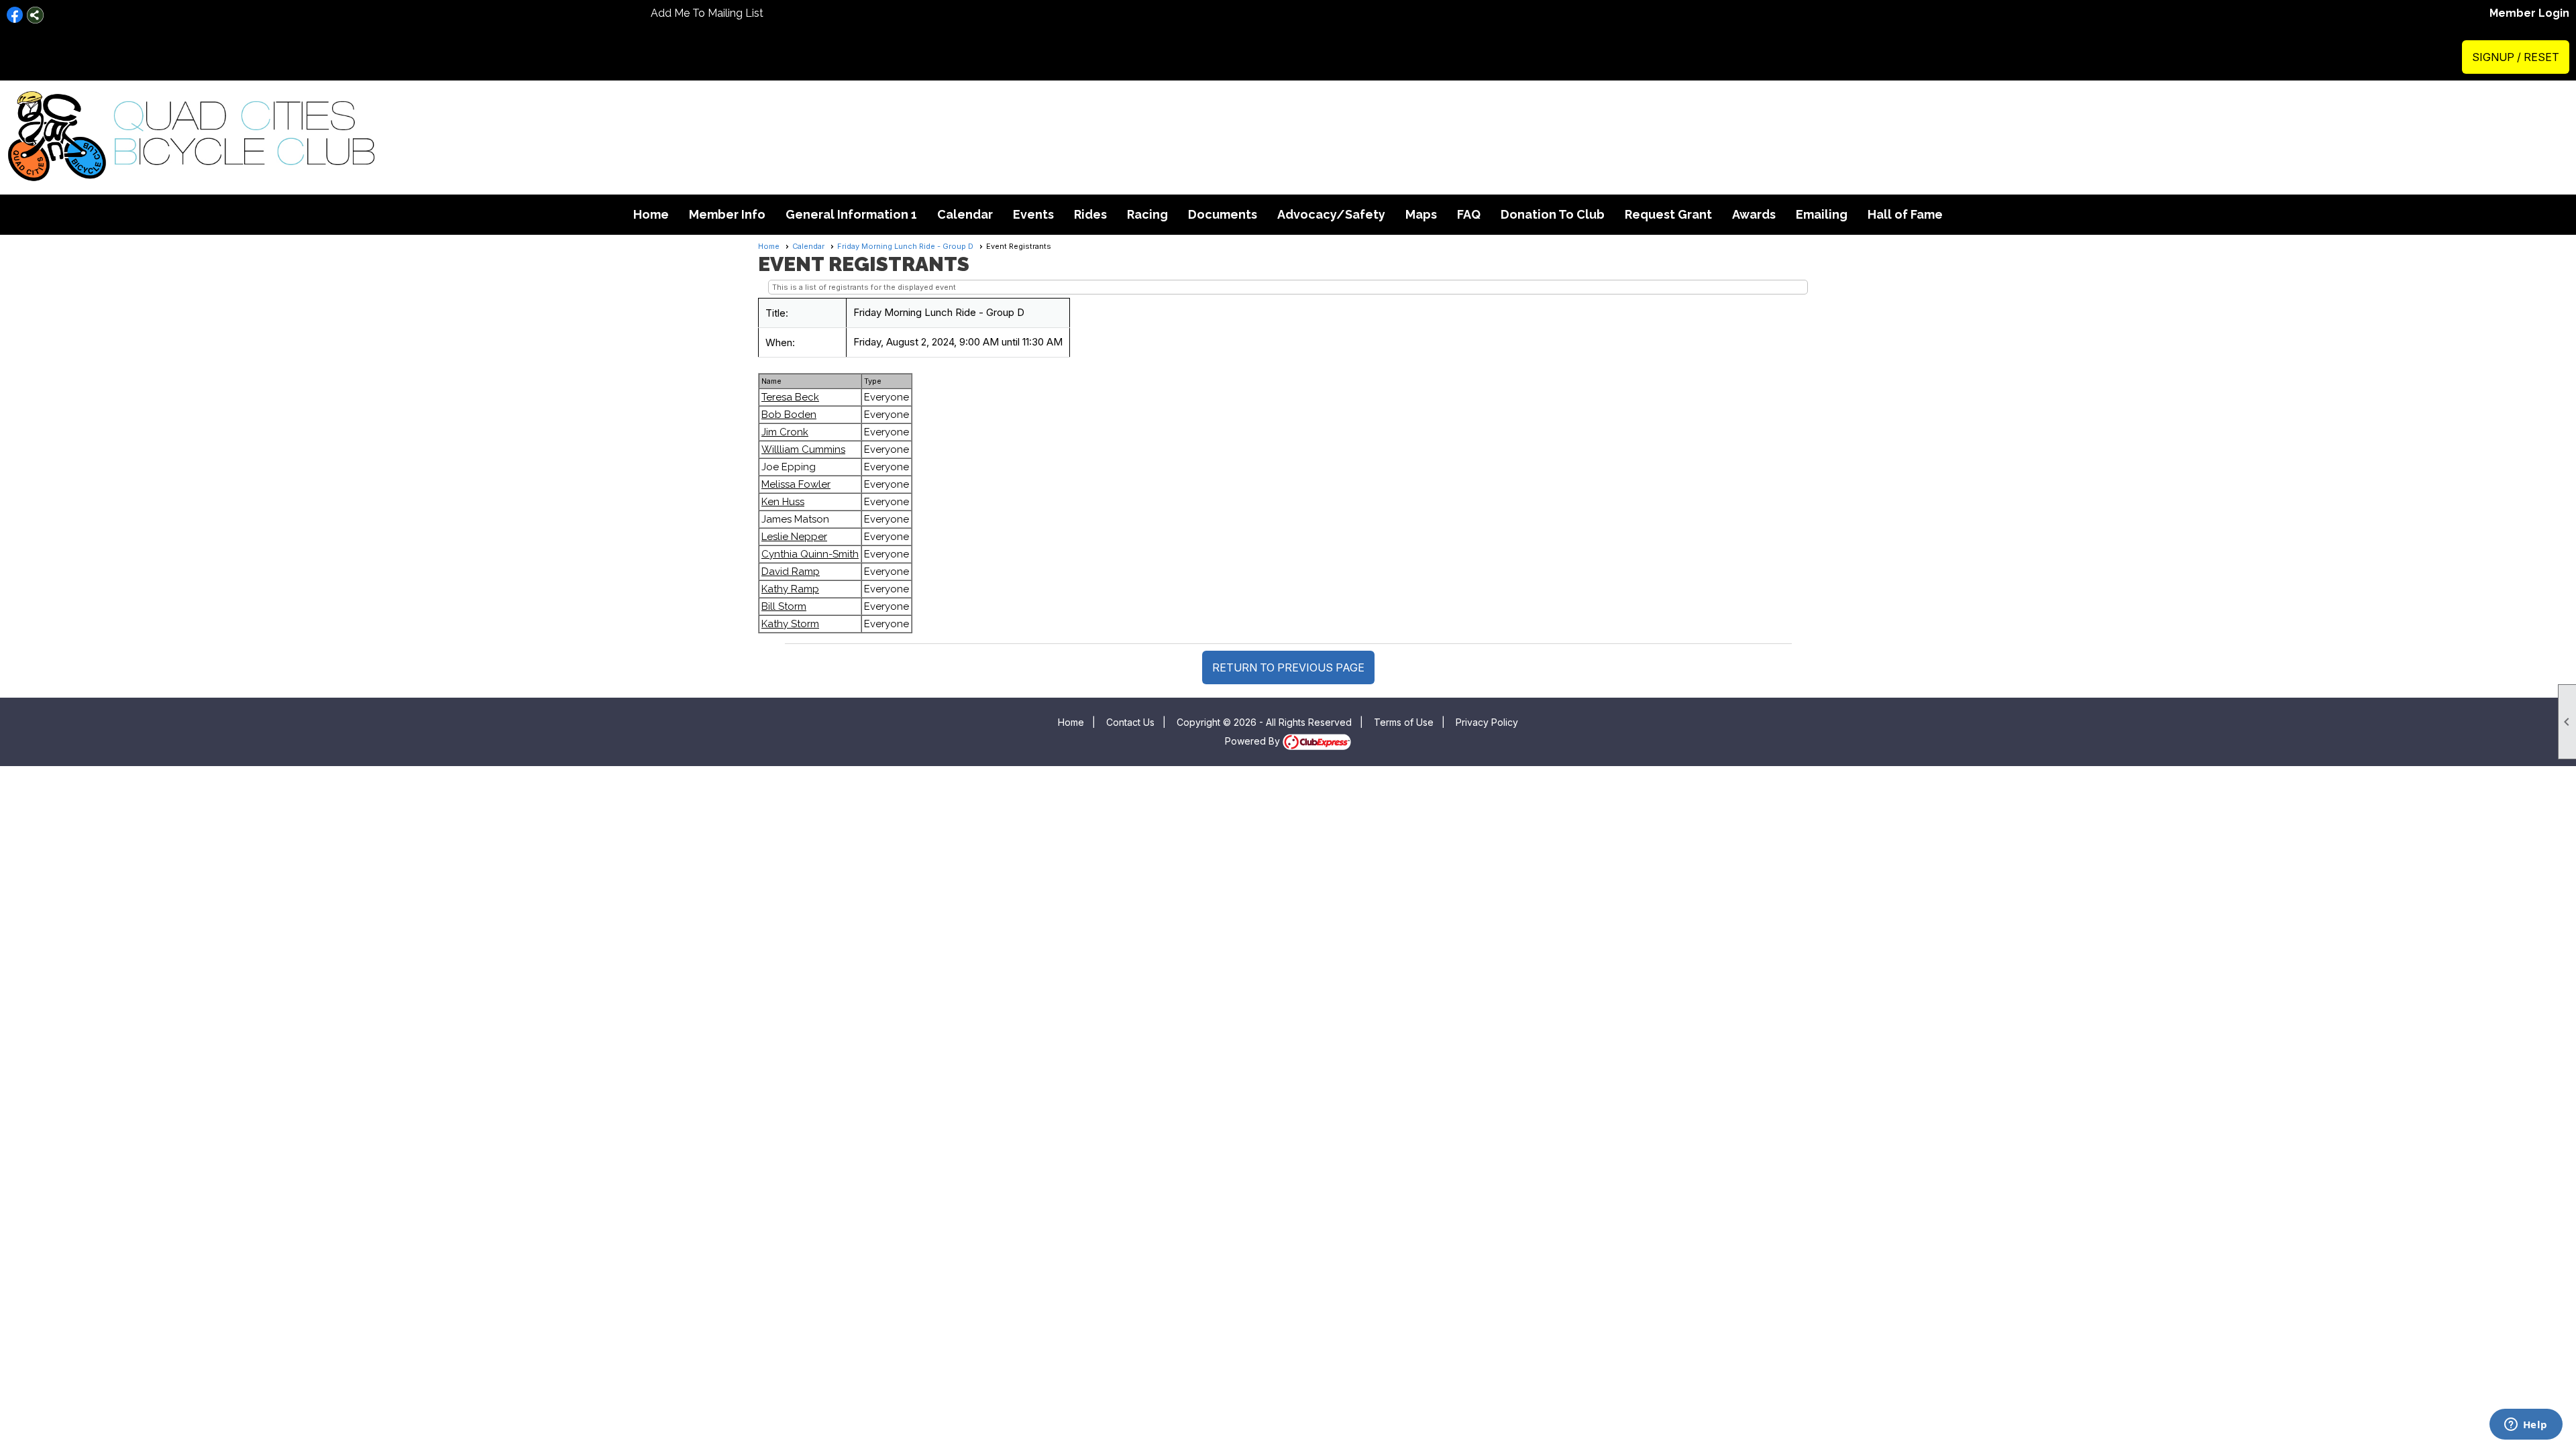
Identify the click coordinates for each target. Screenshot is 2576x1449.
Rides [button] (1090, 214)
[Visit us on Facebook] (15, 15)
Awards (1754, 214)
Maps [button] (1421, 214)
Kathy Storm (790, 624)
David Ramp (791, 572)
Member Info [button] (727, 214)
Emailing (1822, 214)
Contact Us (1130, 722)
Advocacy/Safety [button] (1331, 214)
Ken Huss (783, 502)
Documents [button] (1223, 214)
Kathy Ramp (790, 589)
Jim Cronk (785, 432)
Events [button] (1033, 214)
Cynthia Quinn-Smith (810, 554)
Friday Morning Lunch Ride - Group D (905, 246)
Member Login (2529, 13)
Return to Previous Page (1288, 667)
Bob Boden (789, 415)
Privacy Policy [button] (1487, 722)
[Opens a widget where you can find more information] (2526, 1426)
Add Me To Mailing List (707, 13)
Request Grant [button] (1668, 214)
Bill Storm (784, 606)
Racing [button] (1147, 214)
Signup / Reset (2516, 57)
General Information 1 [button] (851, 214)
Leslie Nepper (794, 537)
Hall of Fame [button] (1905, 214)
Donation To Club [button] (1553, 214)
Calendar (965, 214)
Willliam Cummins (803, 449)
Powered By (1254, 741)
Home (651, 214)
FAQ (1469, 214)
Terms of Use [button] (1404, 722)
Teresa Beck (790, 397)
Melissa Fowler (796, 484)
